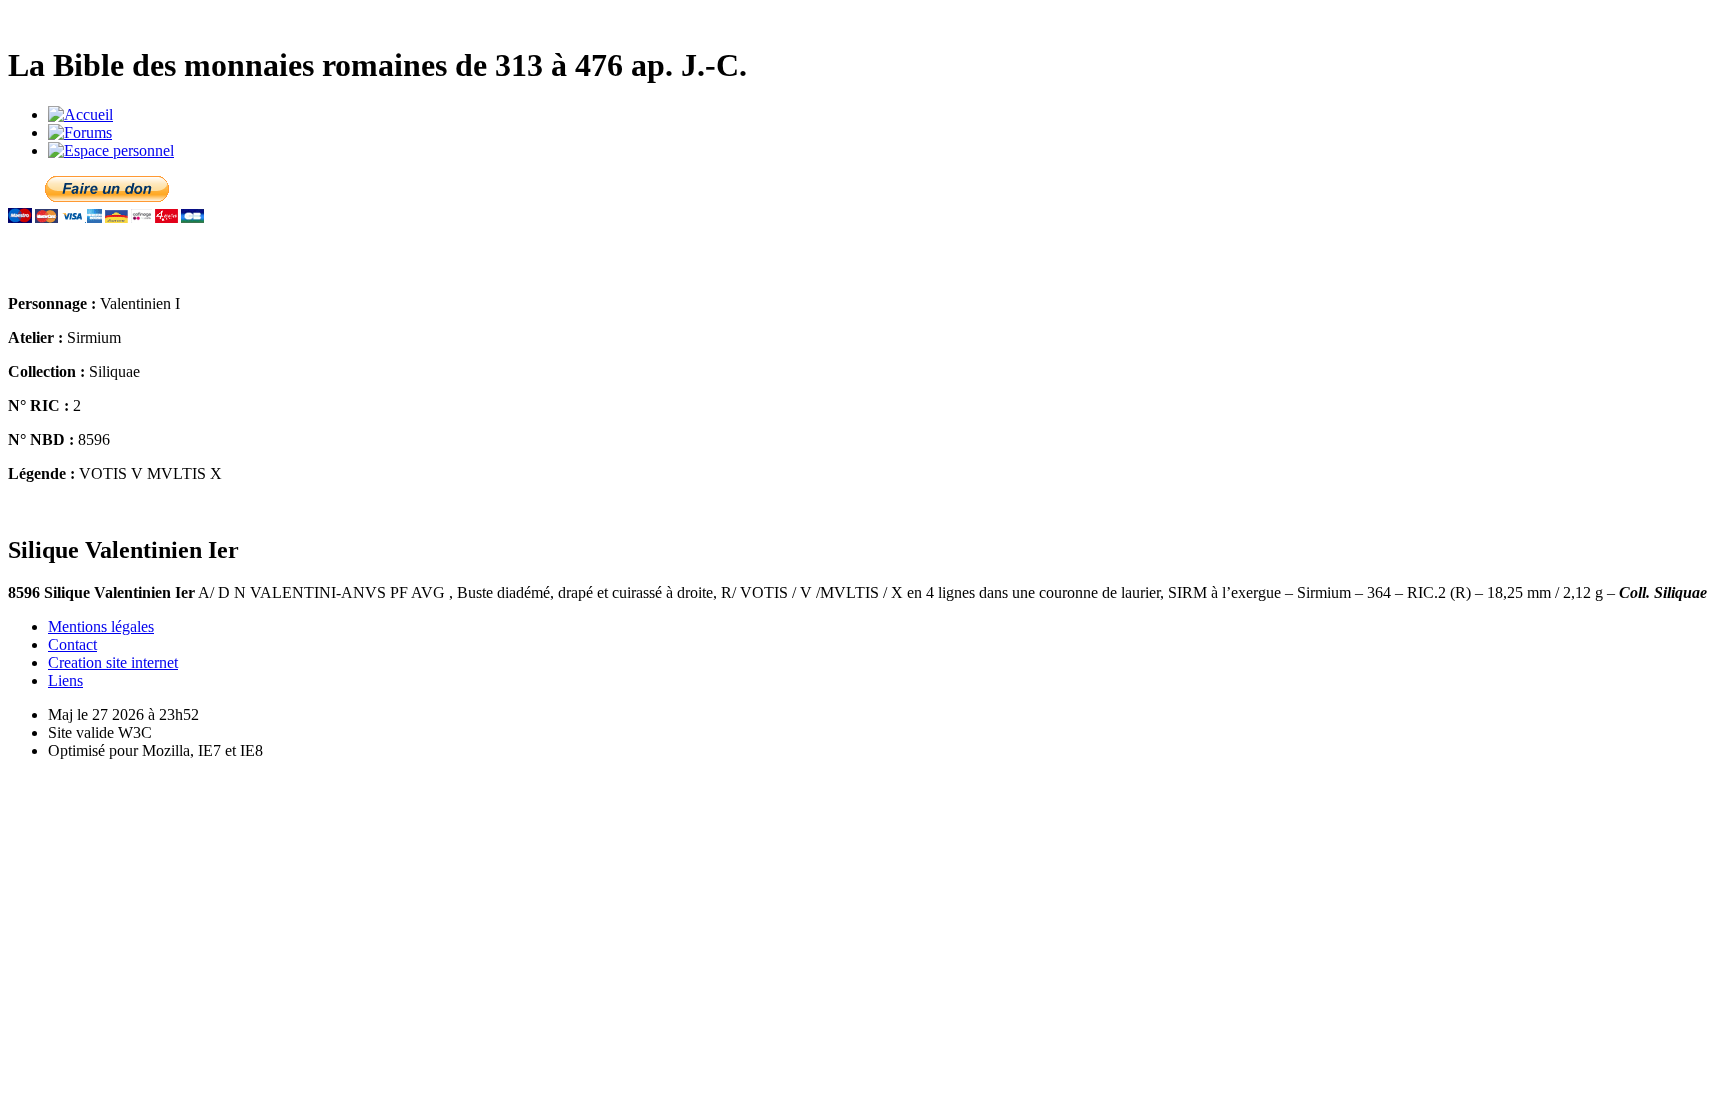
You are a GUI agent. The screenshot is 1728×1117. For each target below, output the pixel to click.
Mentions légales (101, 626)
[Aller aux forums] (80, 132)
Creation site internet (113, 662)
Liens (65, 680)
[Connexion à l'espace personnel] (111, 150)
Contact (72, 644)
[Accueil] (80, 114)
